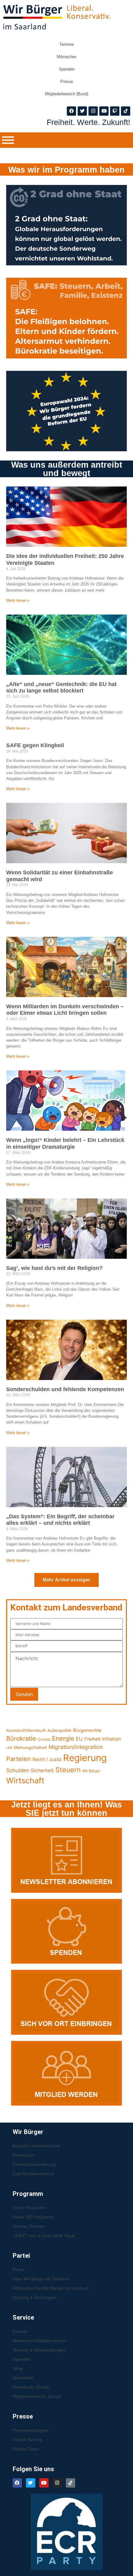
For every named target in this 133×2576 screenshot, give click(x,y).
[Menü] (8, 140)
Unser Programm (30, 2208)
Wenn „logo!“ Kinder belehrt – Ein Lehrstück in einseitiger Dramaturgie (65, 1143)
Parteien (19, 1759)
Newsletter (23, 2378)
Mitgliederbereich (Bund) (66, 94)
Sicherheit (42, 1770)
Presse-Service (28, 2440)
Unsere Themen (29, 2226)
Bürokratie (21, 1738)
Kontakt (20, 2331)
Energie (63, 1738)
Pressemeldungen (30, 2430)
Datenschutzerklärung (34, 2164)
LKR (9, 1748)
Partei (18, 2270)
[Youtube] (104, 111)
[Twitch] (115, 111)
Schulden (18, 1770)
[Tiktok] (126, 111)
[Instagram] (93, 111)
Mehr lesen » (18, 600)
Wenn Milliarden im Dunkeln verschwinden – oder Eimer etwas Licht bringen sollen (65, 1010)
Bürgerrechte (87, 1730)
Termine (66, 44)
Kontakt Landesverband (36, 2146)
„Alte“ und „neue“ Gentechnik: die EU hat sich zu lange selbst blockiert (61, 688)
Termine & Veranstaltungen (39, 2350)
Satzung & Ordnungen (34, 2297)
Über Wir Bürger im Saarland (41, 2279)
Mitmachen (66, 57)
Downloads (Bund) (31, 2387)
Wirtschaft (25, 1781)
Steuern (68, 1770)
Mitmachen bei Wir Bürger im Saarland (51, 2288)
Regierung (85, 1758)
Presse (67, 81)
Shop (18, 2368)
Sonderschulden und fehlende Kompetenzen (65, 1389)
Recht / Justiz (47, 1759)
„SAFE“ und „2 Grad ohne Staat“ (44, 2235)
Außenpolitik (59, 1730)
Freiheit (92, 1739)
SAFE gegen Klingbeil (35, 745)
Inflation (111, 1739)
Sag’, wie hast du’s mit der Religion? (54, 1268)
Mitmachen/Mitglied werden (40, 2341)
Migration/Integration (76, 1747)
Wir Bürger (91, 1771)
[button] (66, 1580)
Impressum (24, 2155)
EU (79, 1739)
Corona (44, 1739)
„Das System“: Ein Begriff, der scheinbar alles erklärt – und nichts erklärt (60, 1520)
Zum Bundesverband (33, 2174)
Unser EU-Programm (33, 2217)
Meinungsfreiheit (30, 1747)
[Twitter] (82, 111)
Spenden (67, 69)
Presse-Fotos (26, 2449)
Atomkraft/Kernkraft (26, 1730)
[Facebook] (71, 111)
